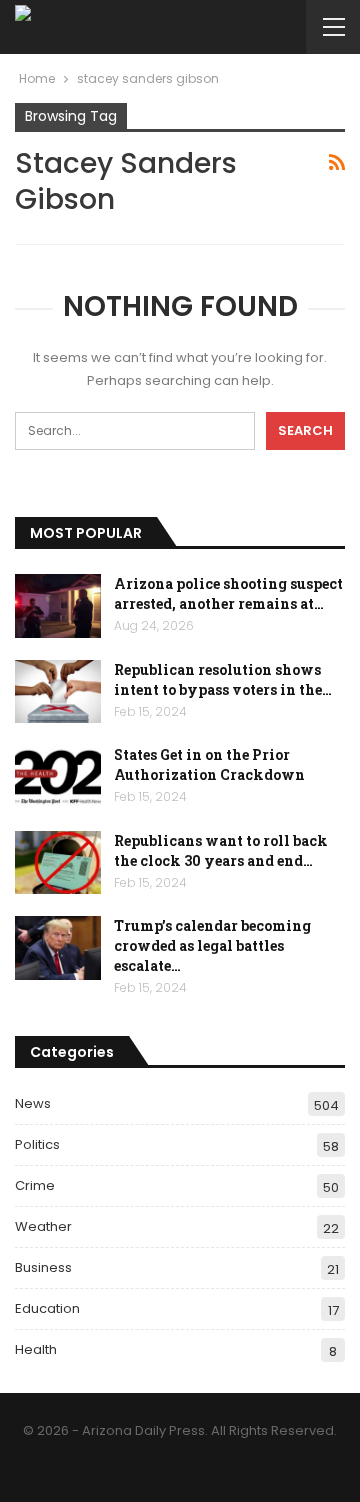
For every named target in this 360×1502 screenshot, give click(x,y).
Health (36, 1349)
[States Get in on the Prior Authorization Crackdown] (58, 777)
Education (47, 1308)
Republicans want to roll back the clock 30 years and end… (221, 850)
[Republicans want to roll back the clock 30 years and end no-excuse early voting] (58, 863)
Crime (35, 1185)
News (33, 1103)
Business (43, 1267)
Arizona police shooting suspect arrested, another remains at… (228, 593)
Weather (43, 1226)
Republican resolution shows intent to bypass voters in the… (223, 679)
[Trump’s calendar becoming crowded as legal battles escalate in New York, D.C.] (58, 948)
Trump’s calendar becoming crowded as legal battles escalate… (212, 945)
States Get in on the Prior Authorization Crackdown (209, 764)
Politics (37, 1144)
